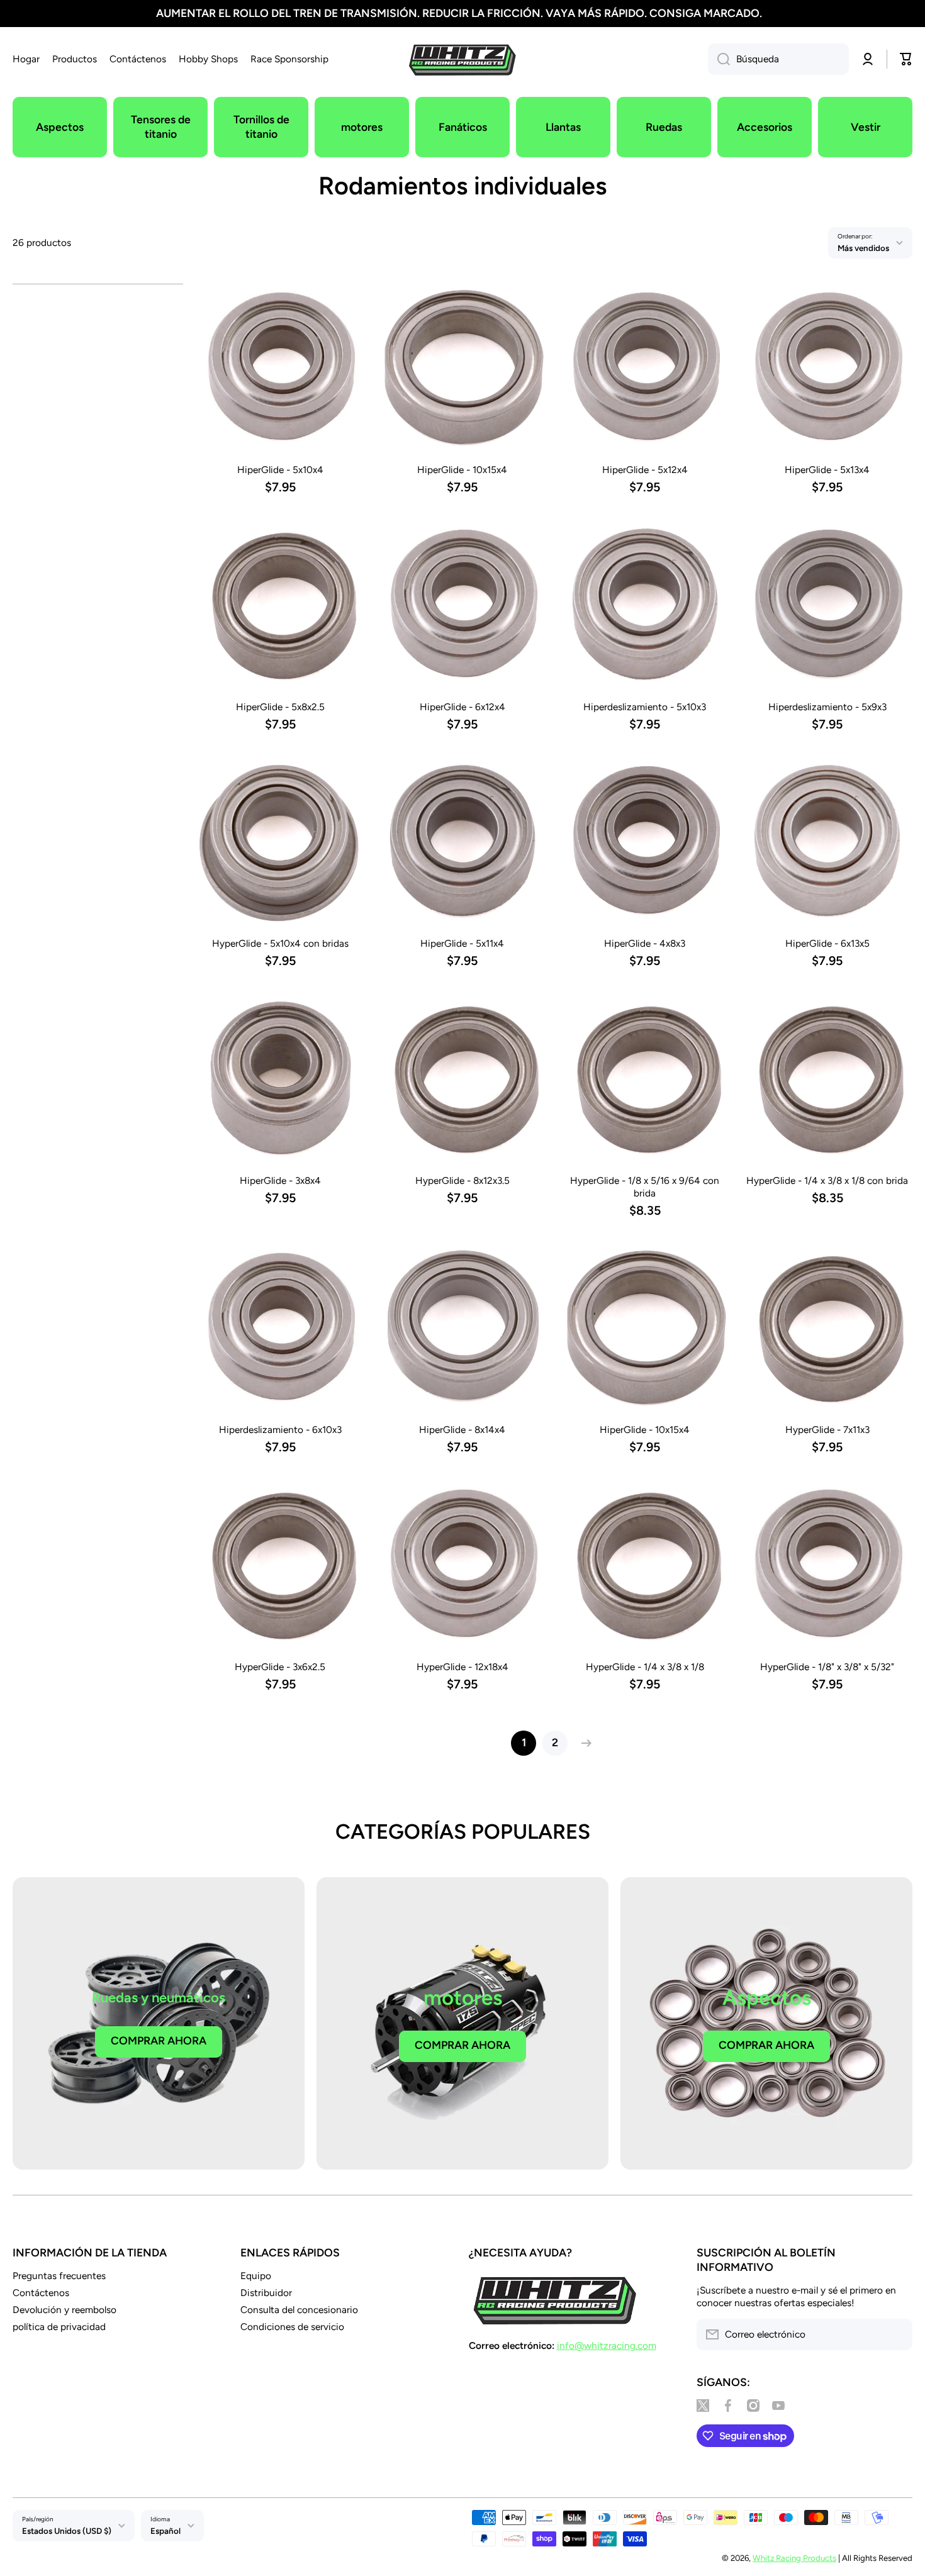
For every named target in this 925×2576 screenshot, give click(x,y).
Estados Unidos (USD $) (67, 2531)
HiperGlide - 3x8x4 (280, 1180)
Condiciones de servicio (292, 2327)
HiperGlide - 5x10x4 (280, 470)
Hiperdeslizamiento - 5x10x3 (645, 707)
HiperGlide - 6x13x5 (827, 943)
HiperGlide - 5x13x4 (827, 470)
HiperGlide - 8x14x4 (462, 1430)
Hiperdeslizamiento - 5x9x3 (827, 707)
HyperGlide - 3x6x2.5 (280, 1667)
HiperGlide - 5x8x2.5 (280, 707)
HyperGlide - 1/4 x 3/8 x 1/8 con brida (827, 1180)
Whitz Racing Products (794, 2558)
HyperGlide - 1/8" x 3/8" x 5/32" (827, 1667)
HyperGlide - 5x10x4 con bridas (280, 943)
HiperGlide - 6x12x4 (462, 707)
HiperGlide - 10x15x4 (462, 470)
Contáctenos (41, 2293)
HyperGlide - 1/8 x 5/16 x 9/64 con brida (645, 1187)
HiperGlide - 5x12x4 (645, 470)
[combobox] (778, 59)
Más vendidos (863, 248)
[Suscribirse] (897, 2334)
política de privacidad (59, 2327)
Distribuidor (266, 2293)
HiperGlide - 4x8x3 (645, 943)
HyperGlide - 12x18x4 (462, 1667)
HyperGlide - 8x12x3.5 (462, 1180)
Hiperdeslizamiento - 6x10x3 (280, 1430)
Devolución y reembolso (64, 2310)
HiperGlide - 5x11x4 (462, 943)
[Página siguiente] (583, 1743)
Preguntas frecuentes (59, 2276)
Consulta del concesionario (299, 2310)
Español (165, 2531)
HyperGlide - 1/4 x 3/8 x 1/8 (645, 1667)
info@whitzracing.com (607, 2345)
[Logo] (462, 59)
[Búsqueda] (719, 59)
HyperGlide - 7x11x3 (827, 1430)
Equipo (256, 2276)
